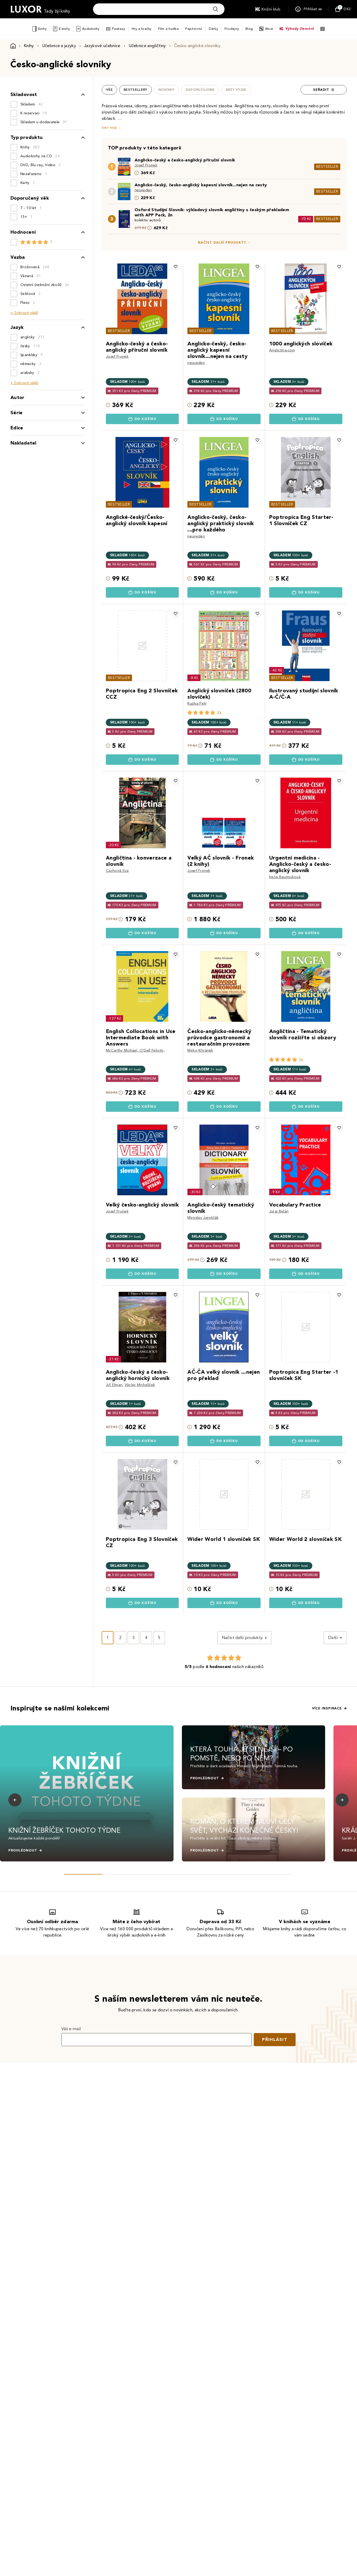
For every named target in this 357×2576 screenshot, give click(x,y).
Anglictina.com (282, 350)
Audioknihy (91, 29)
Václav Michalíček (140, 1385)
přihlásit (275, 2039)
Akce (269, 29)
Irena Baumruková (285, 877)
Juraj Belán (279, 1211)
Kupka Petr (197, 703)
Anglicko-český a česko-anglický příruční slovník (185, 160)
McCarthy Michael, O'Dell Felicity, (135, 1050)
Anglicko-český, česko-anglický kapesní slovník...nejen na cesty (201, 185)
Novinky (166, 90)
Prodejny (232, 29)
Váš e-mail (71, 2029)
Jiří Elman (114, 1385)
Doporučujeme (200, 90)
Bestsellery (136, 90)
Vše (109, 90)
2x (219, 712)
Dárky (213, 29)
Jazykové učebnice (102, 46)
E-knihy (64, 29)
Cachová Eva (117, 871)
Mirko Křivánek (200, 1050)
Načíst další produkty (222, 243)
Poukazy (119, 29)
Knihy (42, 29)
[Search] (216, 9)
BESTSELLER (327, 167)
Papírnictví (194, 29)
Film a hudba (168, 29)
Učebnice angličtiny (147, 46)
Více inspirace (327, 1708)
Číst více (109, 128)
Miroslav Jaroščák (203, 1218)
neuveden (143, 190)
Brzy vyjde (236, 90)
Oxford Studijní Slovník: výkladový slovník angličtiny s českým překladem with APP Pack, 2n (212, 212)
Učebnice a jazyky (59, 46)
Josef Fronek (146, 165)
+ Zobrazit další (24, 313)
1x (301, 1059)
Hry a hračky (142, 29)
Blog (249, 29)
